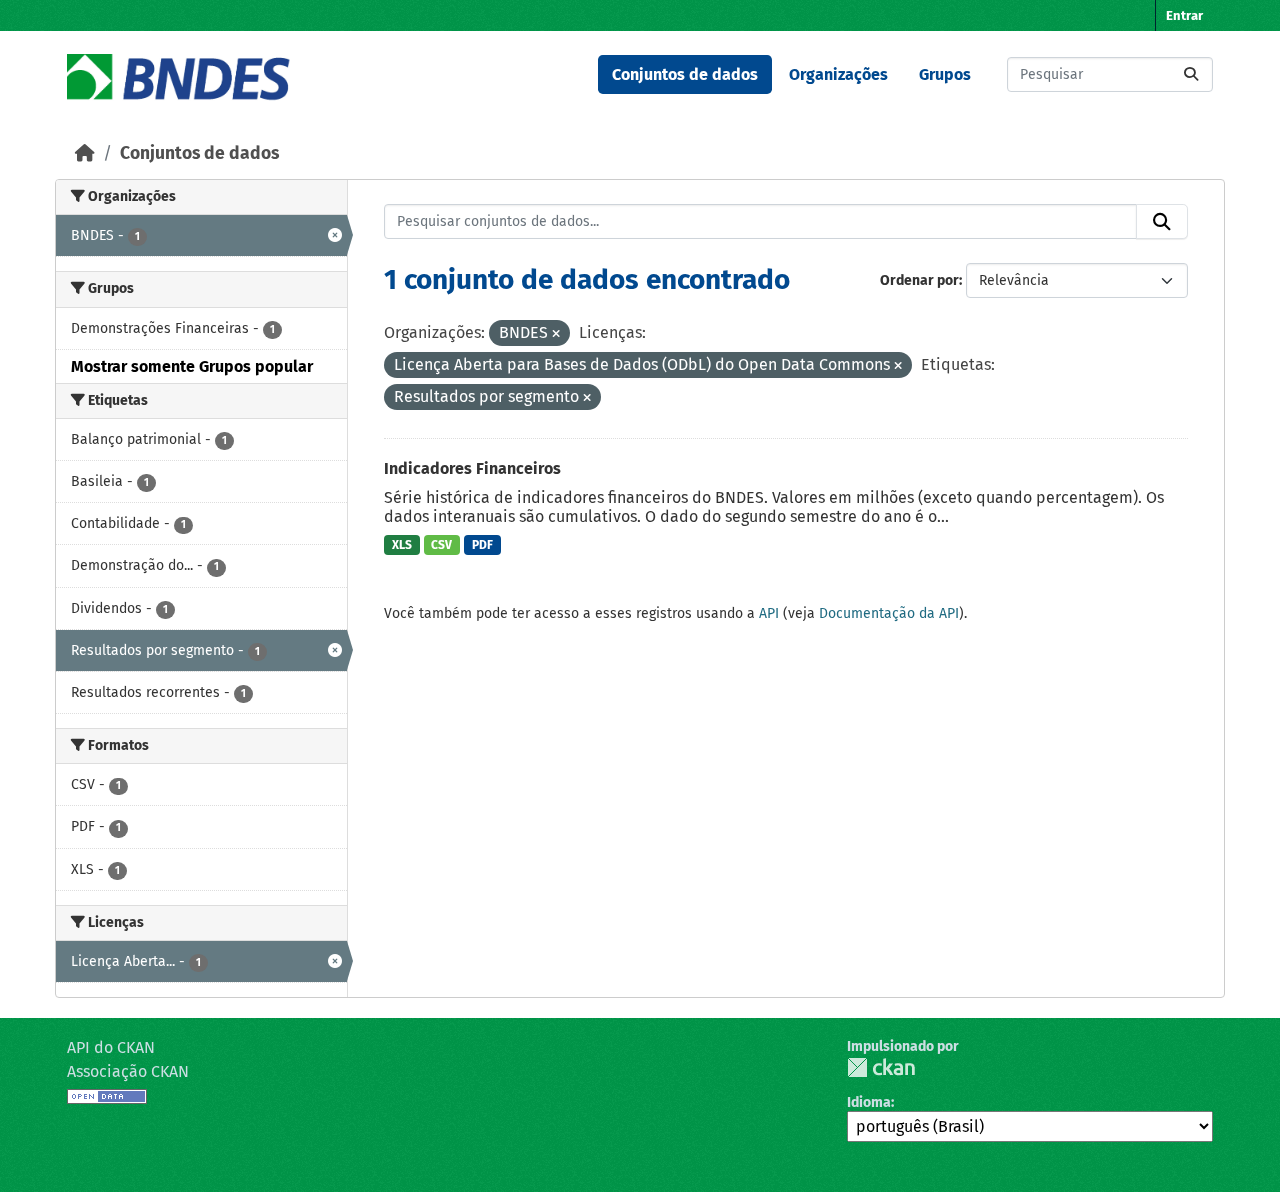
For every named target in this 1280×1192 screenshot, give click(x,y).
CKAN (881, 1067)
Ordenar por (919, 280)
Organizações (838, 74)
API (769, 613)
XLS (402, 545)
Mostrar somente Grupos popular (192, 366)
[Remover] (556, 334)
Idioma (869, 1102)
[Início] (85, 153)
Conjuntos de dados (685, 74)
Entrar (1184, 15)
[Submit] (1191, 74)
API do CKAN (111, 1047)
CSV (441, 545)
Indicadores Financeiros (472, 468)
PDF (482, 545)
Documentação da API (889, 613)
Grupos (945, 74)
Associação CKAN (128, 1071)
